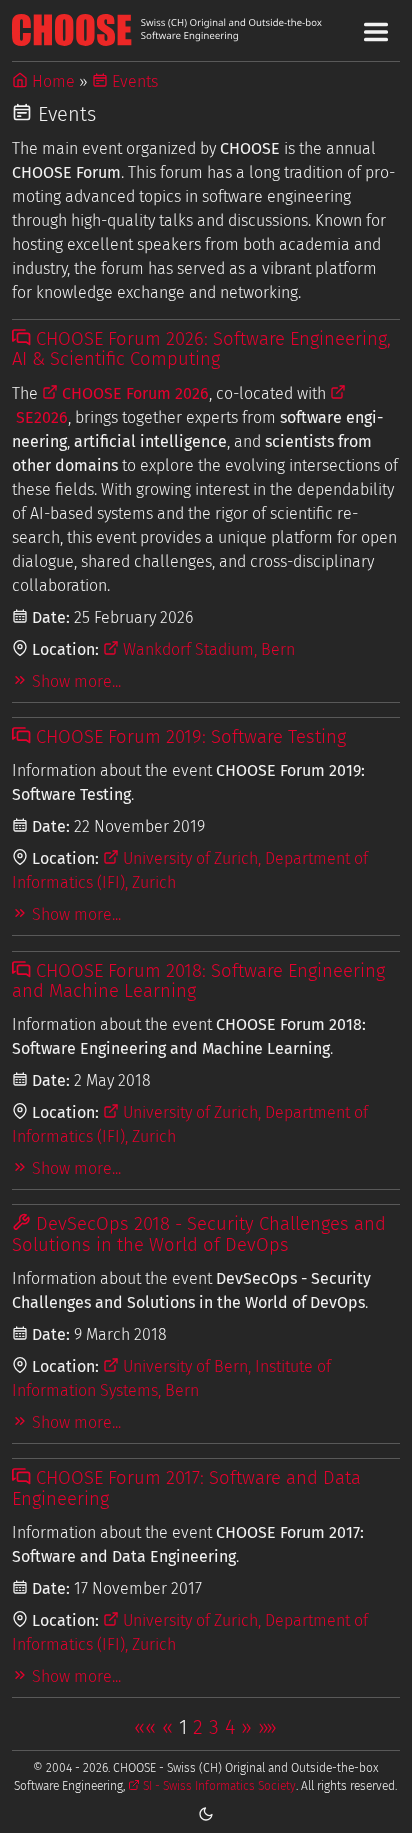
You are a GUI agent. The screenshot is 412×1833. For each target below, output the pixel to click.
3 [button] (214, 1727)
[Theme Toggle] (206, 1813)
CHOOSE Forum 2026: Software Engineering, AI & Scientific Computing (201, 349)
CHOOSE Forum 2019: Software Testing (188, 737)
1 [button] (183, 1727)
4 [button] (230, 1727)
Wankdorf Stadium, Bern (207, 649)
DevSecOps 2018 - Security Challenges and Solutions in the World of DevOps (198, 1234)
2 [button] (198, 1727)
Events (133, 81)
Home (51, 81)
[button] (145, 1727)
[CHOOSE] (205, 30)
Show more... (74, 681)
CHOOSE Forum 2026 (133, 393)
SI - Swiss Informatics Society (218, 1786)
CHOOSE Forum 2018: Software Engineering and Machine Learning (198, 981)
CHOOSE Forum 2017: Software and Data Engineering (186, 1488)
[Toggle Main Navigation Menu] (376, 32)
